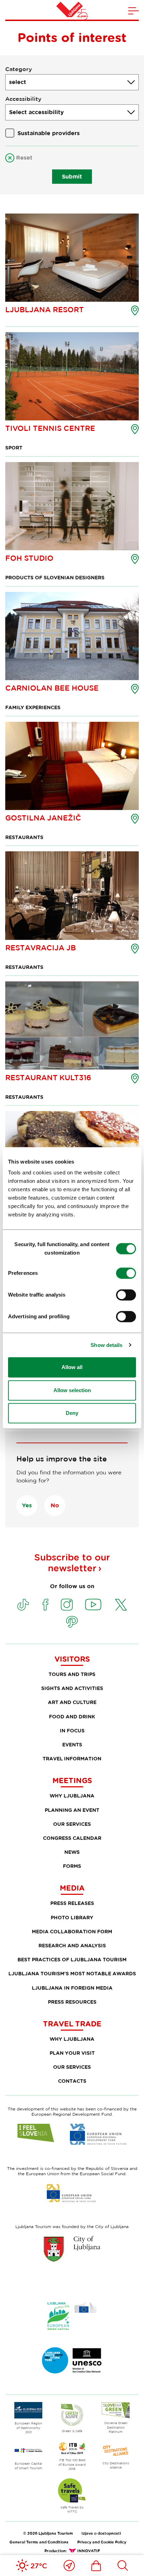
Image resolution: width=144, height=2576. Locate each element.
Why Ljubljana (72, 1796)
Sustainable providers (49, 133)
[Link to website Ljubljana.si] (72, 2249)
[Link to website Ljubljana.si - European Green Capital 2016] (72, 2316)
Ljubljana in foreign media (72, 1988)
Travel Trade (72, 2024)
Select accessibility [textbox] (36, 112)
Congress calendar (72, 1838)
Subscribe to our (72, 1563)
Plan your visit (72, 2053)
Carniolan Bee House (52, 688)
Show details (106, 1345)
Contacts (72, 2081)
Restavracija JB (41, 948)
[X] (121, 1605)
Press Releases (72, 1903)
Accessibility (23, 99)
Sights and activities (72, 1688)
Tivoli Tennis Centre (50, 428)
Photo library (72, 1917)
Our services (72, 1824)
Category (19, 69)
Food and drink (72, 1716)
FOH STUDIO (29, 558)
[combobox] (72, 82)
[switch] (126, 1273)
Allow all (72, 1367)
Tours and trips (72, 1674)
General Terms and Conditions (39, 2542)
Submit (72, 176)
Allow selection (72, 1390)
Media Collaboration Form (72, 1931)
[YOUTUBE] (93, 1605)
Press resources (72, 2002)
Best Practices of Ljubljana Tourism (72, 1959)
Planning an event (72, 1810)
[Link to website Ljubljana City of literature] (72, 2360)
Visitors (72, 1659)
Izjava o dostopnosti (101, 2533)
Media (72, 1888)
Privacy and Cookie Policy (102, 2542)
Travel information (72, 1758)
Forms (72, 1866)
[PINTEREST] (72, 1622)
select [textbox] (18, 82)
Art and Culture (72, 1702)
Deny (72, 1413)
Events (72, 1744)
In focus (72, 1730)
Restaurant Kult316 (48, 1077)
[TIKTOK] (23, 1605)
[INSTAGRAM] (67, 1605)
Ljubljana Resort (45, 309)
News (72, 1852)
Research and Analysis (72, 1945)
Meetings (72, 1780)
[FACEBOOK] (45, 1605)
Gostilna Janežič (43, 818)
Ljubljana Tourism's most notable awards (72, 1973)
